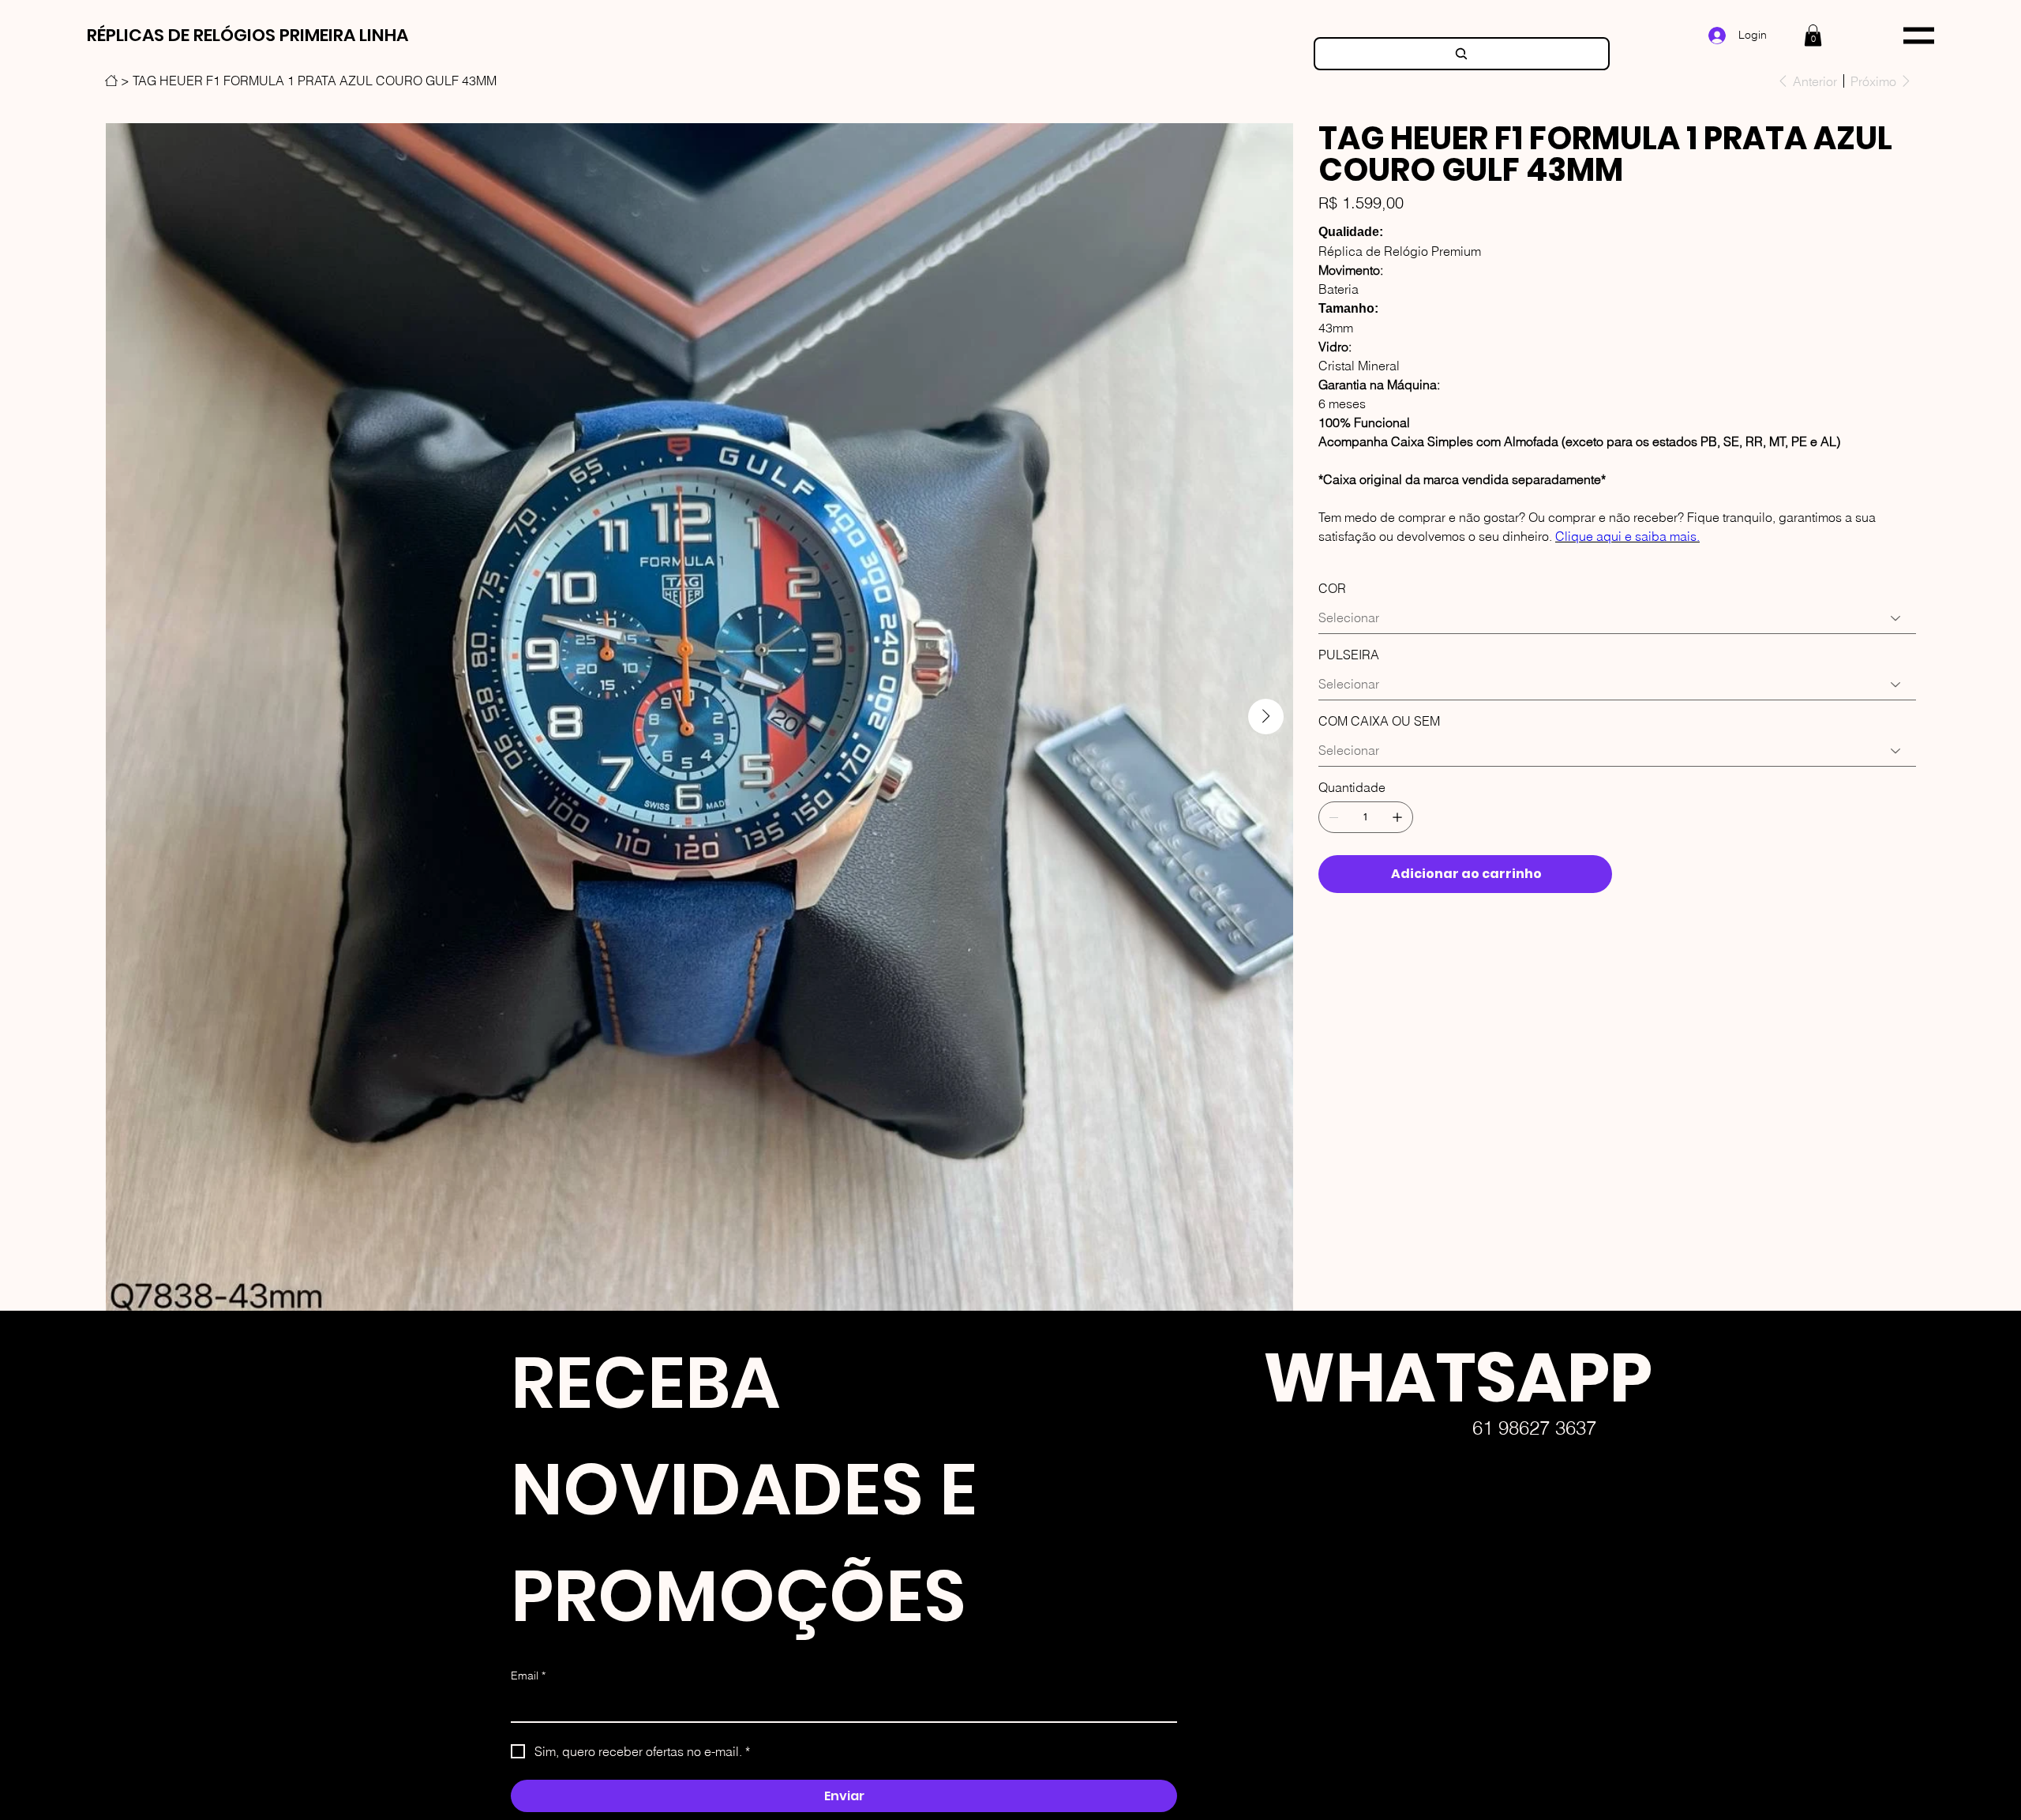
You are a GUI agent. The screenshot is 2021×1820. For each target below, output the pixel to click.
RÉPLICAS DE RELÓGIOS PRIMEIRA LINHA (247, 35)
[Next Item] (1266, 717)
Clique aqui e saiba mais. (1627, 536)
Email (528, 1676)
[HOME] (111, 81)
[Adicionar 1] (1397, 817)
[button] (1813, 35)
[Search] (1462, 54)
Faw (1238, 1696)
